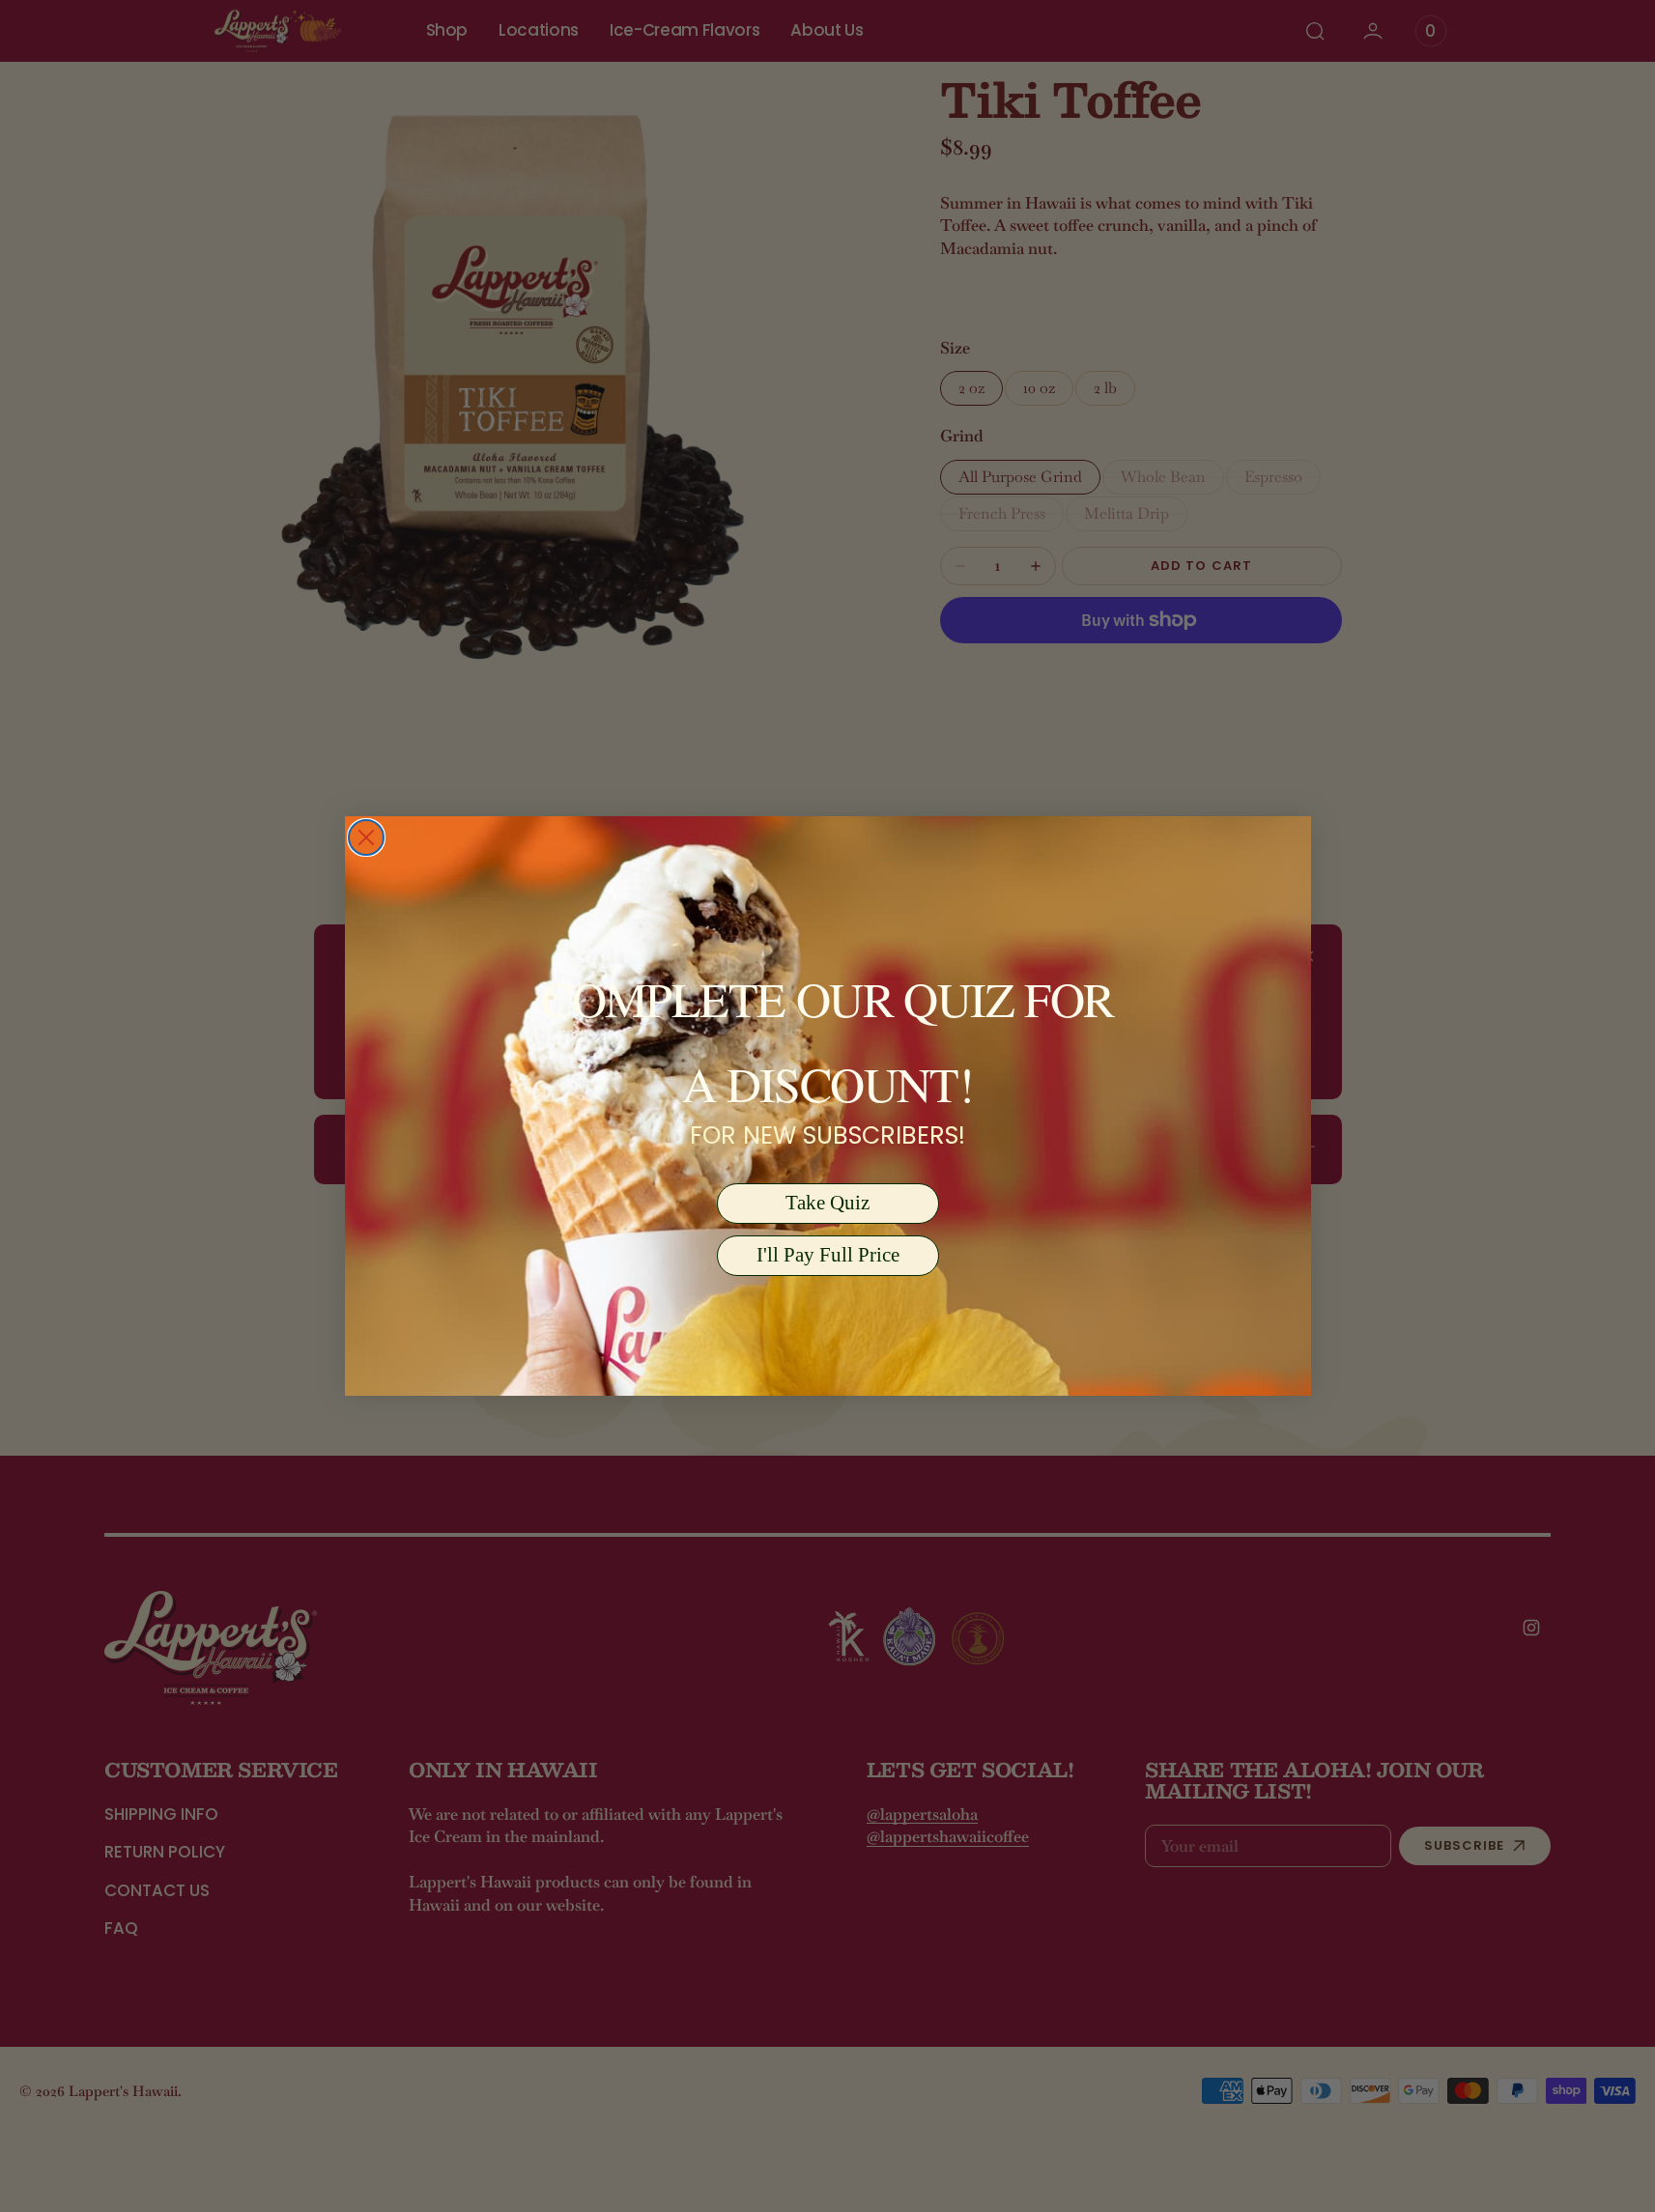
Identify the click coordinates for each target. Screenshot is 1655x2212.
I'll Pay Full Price (828, 1255)
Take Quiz (827, 1203)
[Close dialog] (366, 837)
